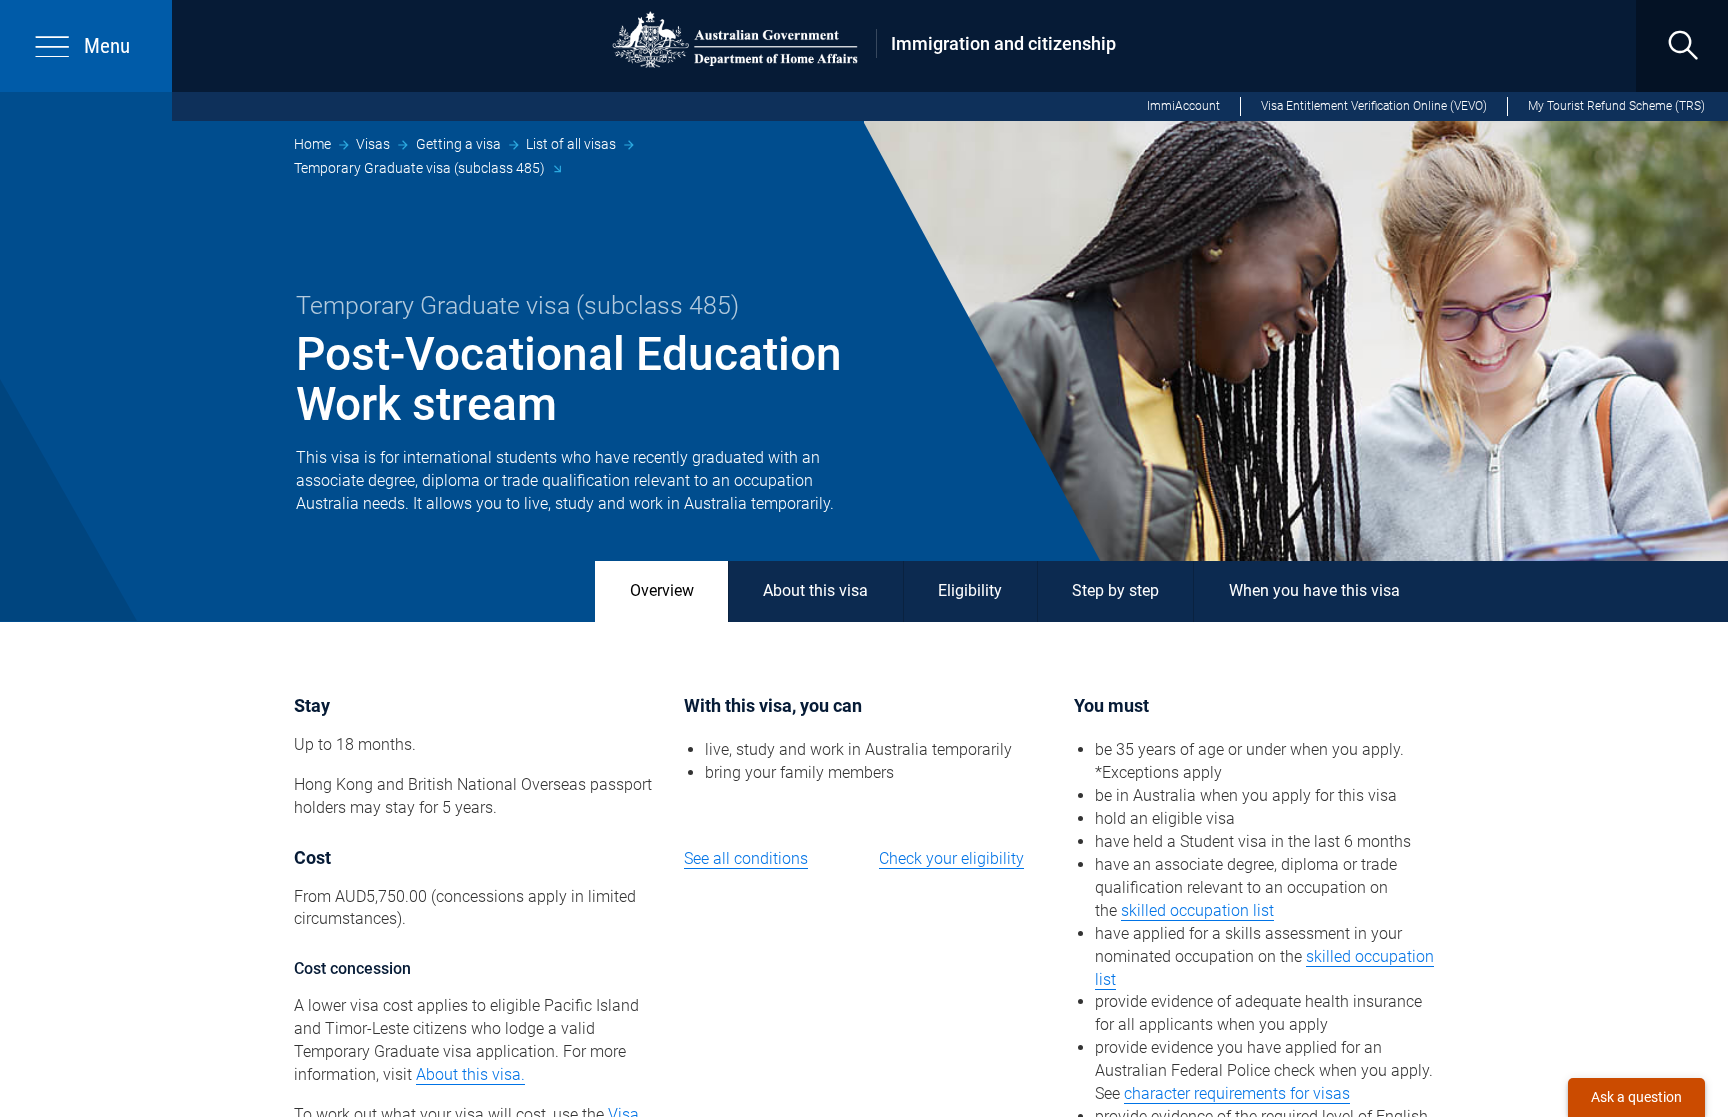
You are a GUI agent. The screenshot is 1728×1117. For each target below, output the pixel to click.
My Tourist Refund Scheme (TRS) (1616, 106)
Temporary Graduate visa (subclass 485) (419, 168)
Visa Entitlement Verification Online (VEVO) (1374, 106)
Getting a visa (458, 144)
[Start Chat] (1636, 1097)
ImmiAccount (1183, 106)
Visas (373, 144)
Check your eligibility (951, 858)
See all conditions (746, 858)
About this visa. (470, 1074)
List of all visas (571, 144)
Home (312, 144)
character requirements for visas (1237, 1093)
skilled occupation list (1197, 910)
